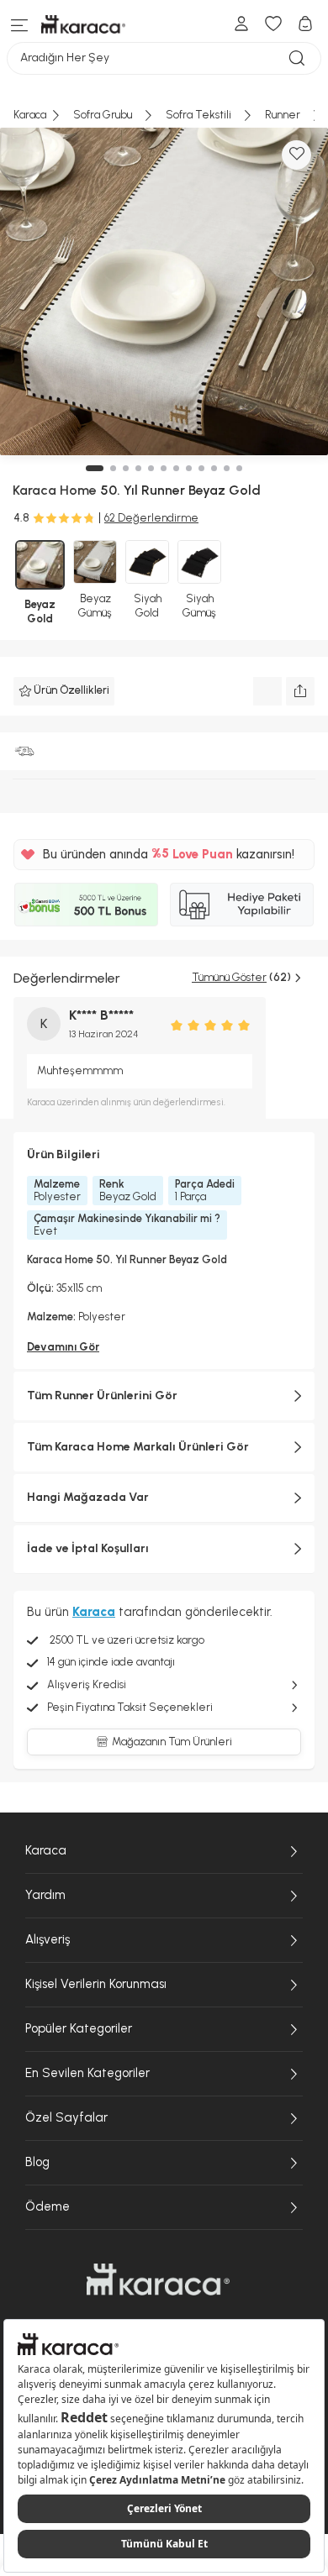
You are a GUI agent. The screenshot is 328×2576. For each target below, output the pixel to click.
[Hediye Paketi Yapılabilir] (242, 905)
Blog (37, 2162)
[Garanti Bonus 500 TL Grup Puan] (86, 905)
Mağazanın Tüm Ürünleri (172, 1742)
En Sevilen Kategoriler (87, 2073)
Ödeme (48, 2206)
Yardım (45, 1895)
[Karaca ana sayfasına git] (158, 2280)
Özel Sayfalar (66, 2117)
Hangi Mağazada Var (88, 1497)
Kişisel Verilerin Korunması (96, 1984)
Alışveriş (48, 1939)
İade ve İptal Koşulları (88, 1548)
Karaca (46, 1850)
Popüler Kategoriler (79, 2028)
